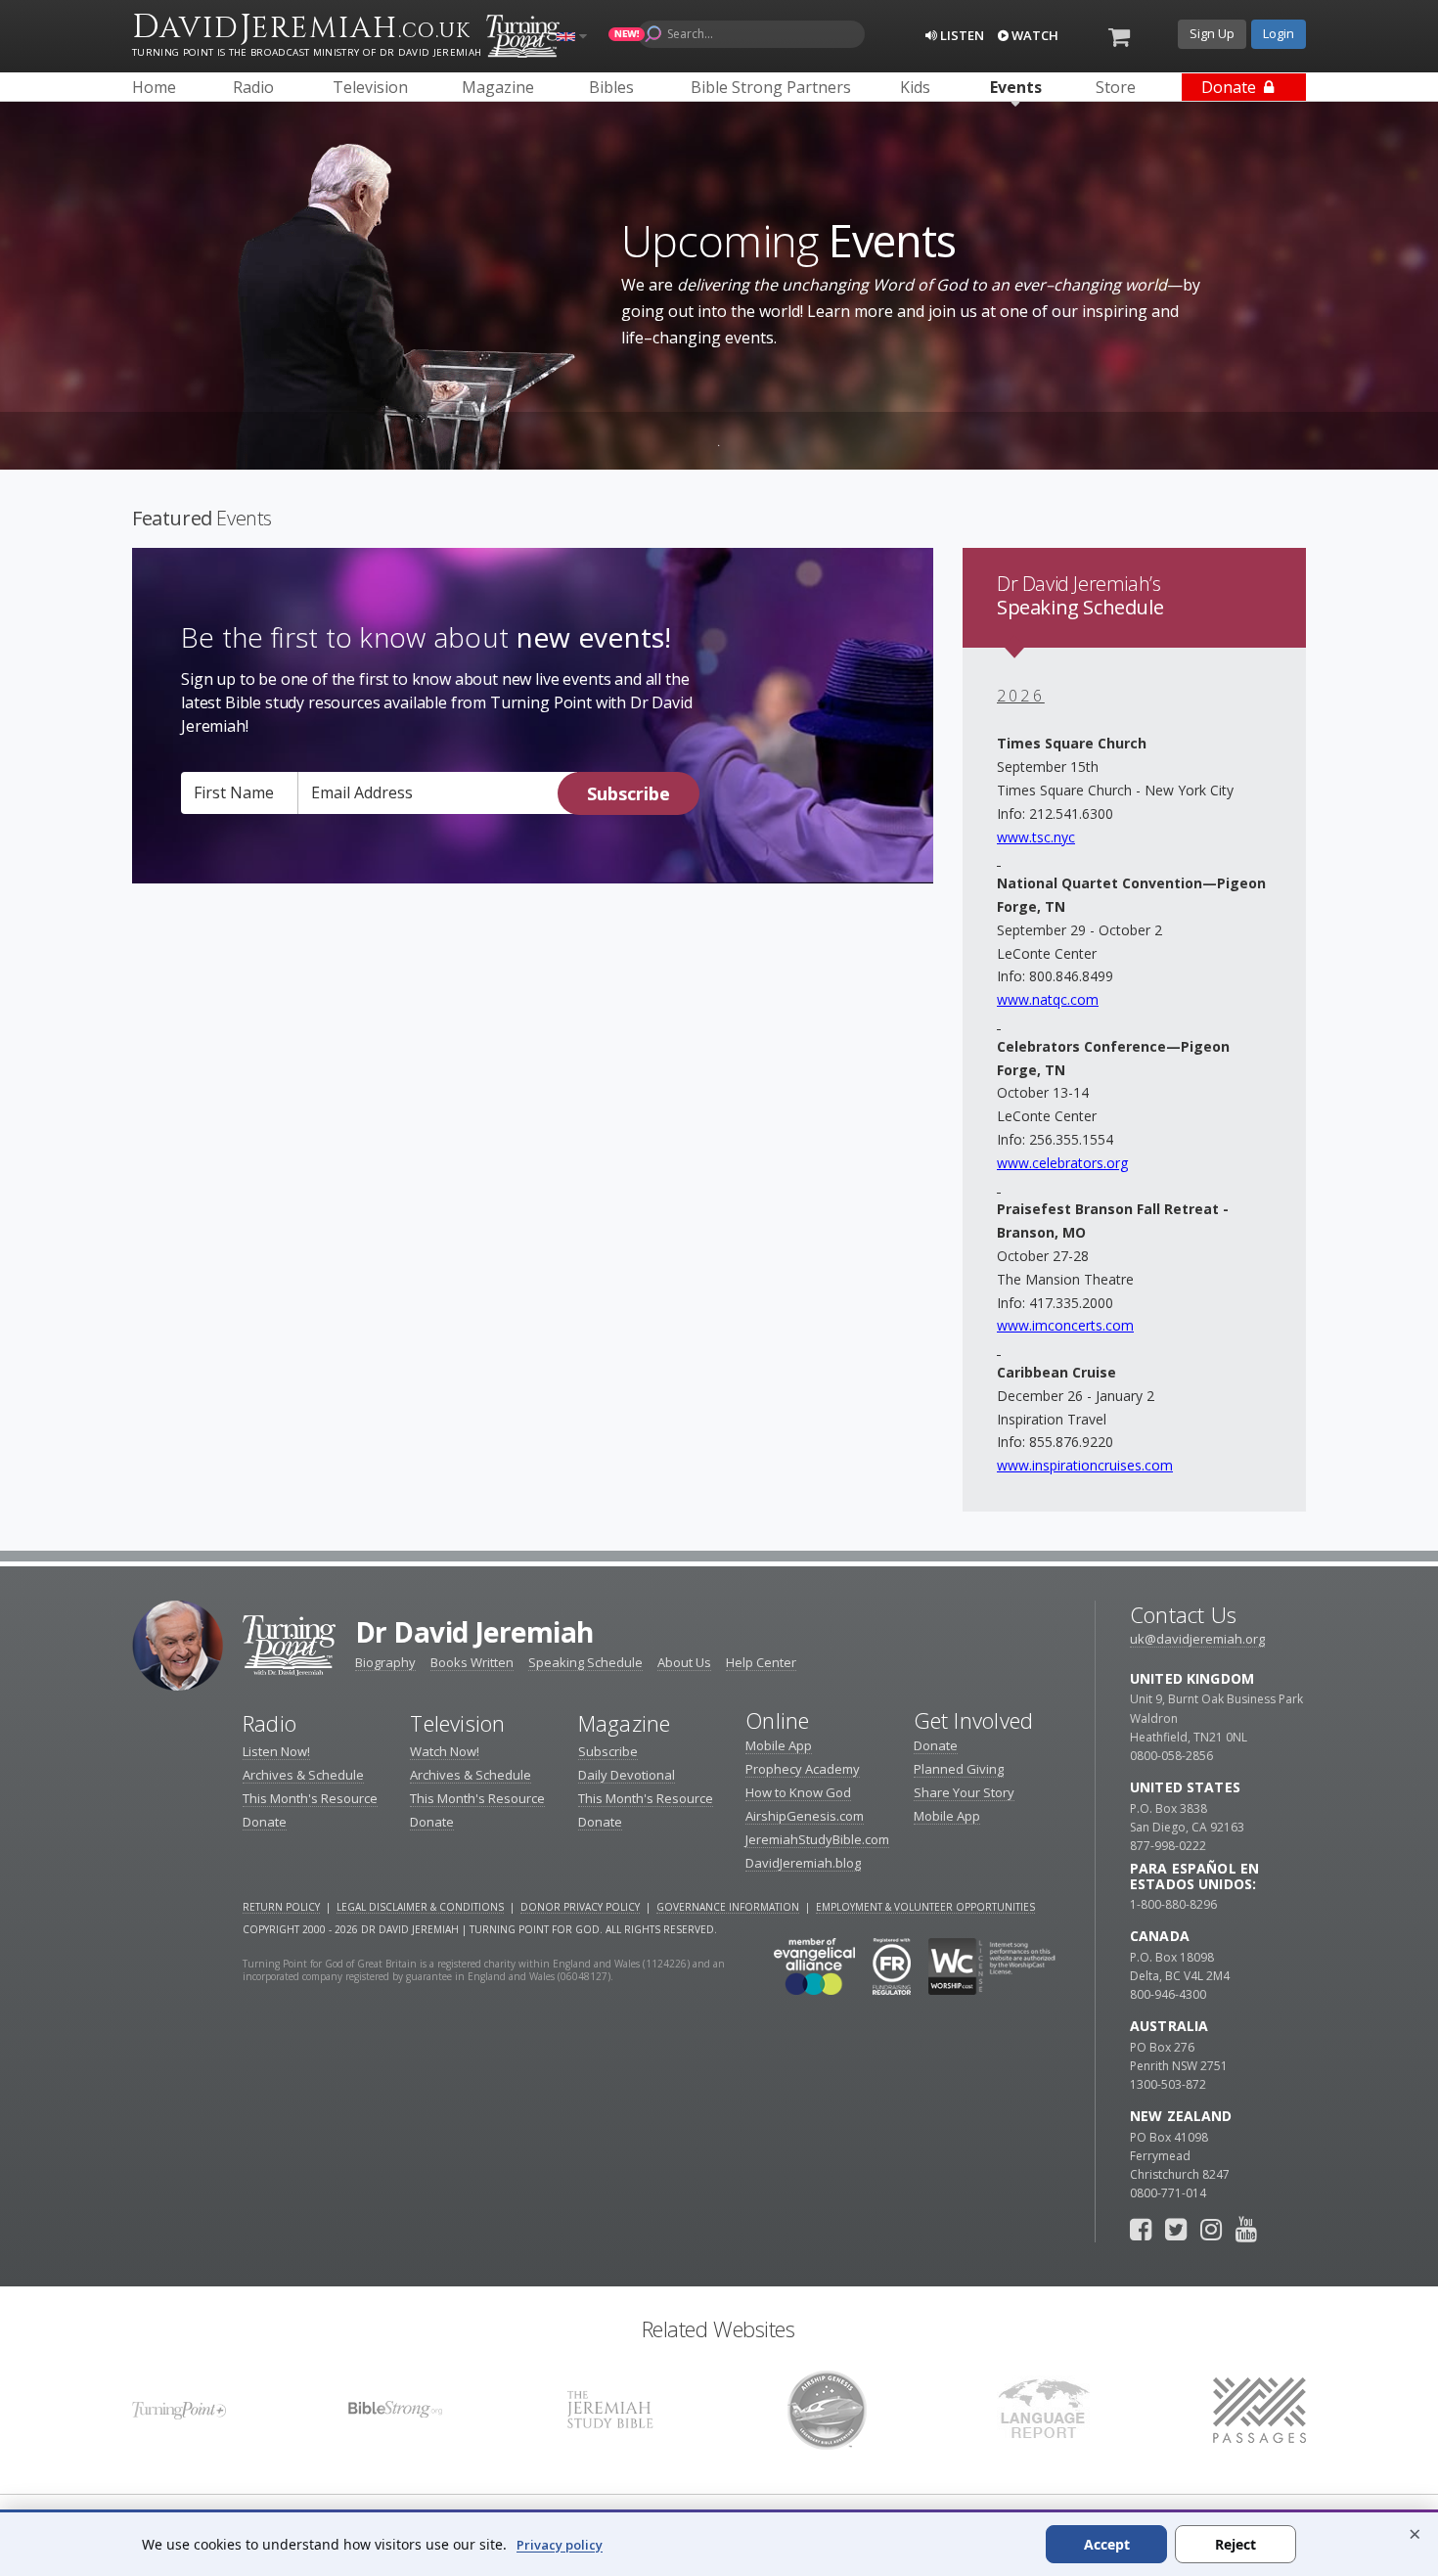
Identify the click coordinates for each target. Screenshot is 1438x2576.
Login (1279, 33)
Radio (270, 1723)
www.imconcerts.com (1065, 1325)
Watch (1034, 35)
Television (457, 1723)
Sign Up (1212, 33)
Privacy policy (560, 2545)
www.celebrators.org (1062, 1163)
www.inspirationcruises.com (1085, 1465)
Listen (961, 35)
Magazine (625, 1723)
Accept (1107, 2544)
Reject (1236, 2544)
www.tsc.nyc (1036, 837)
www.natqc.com (1048, 999)
